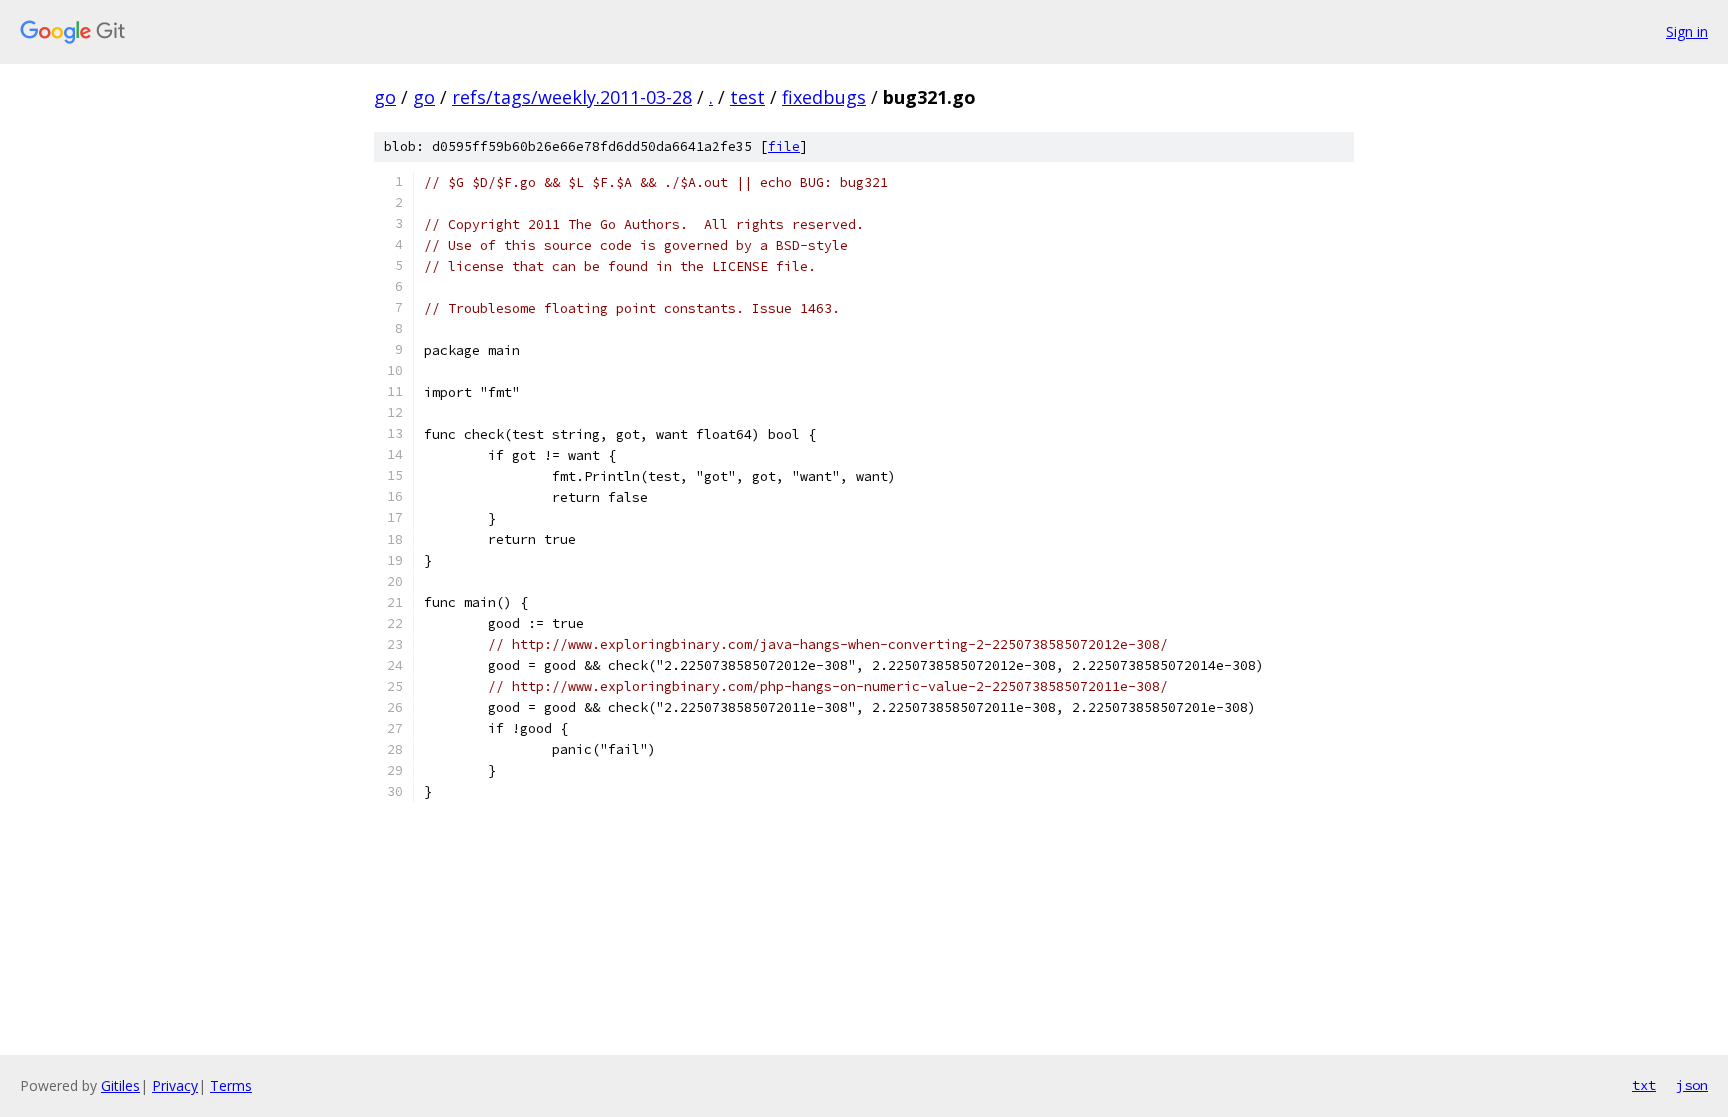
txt (1644, 1085)
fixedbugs (824, 97)
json (1692, 1085)
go (385, 97)
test (747, 97)
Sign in (1687, 31)
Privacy (175, 1085)
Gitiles (120, 1085)
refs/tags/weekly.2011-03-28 (572, 97)
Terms (231, 1085)
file (784, 146)
